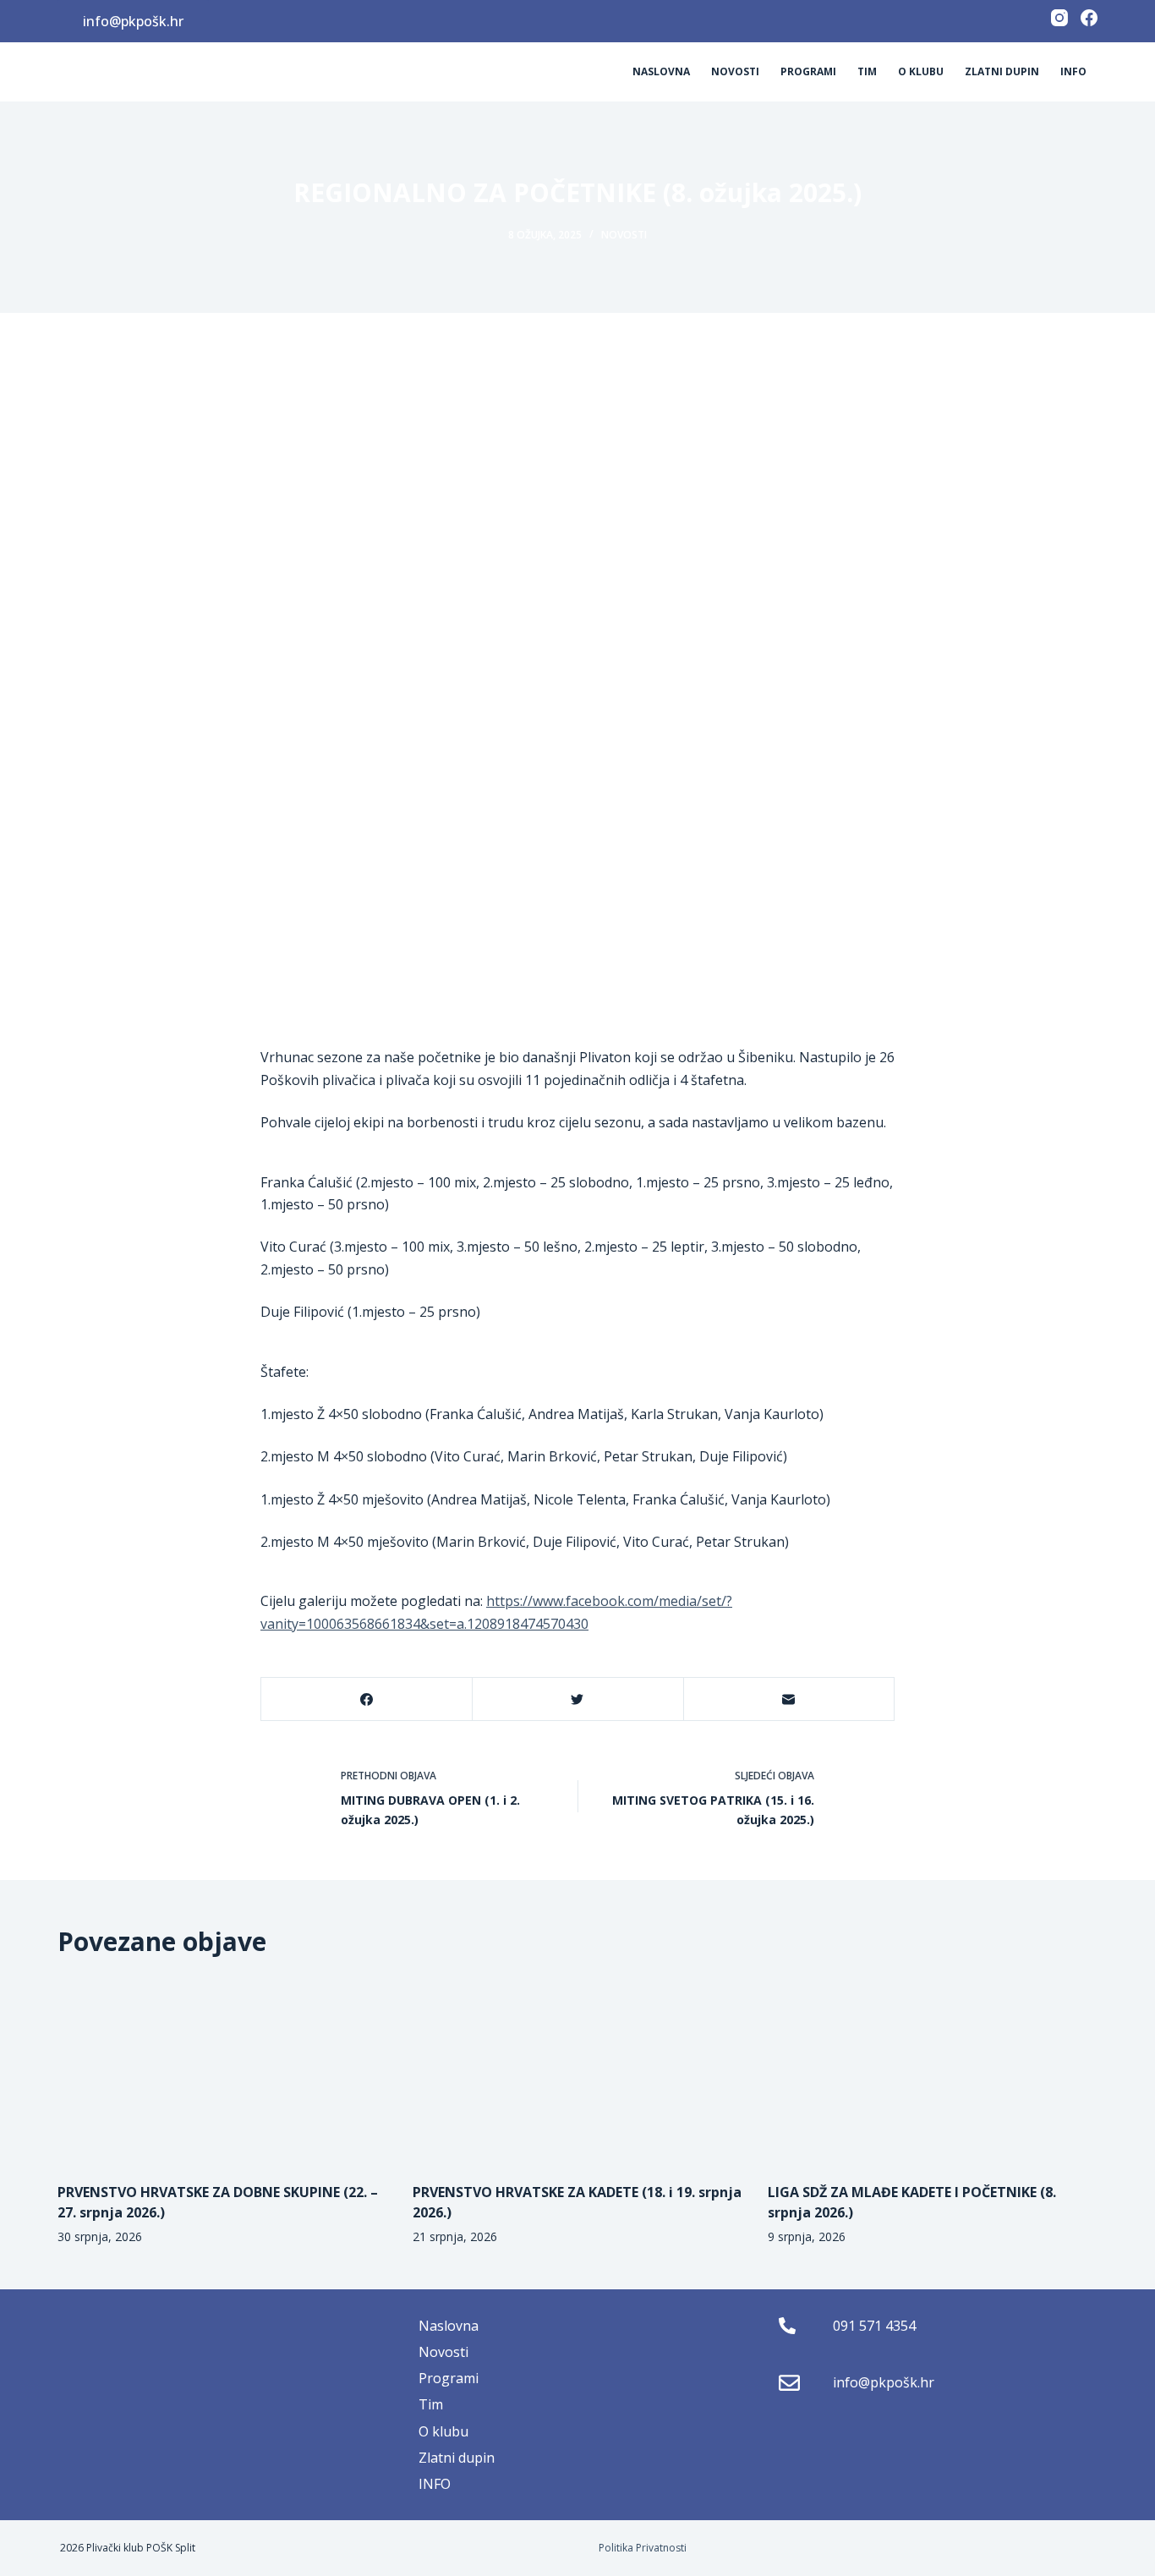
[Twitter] (577, 1699)
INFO (1073, 71)
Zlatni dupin (1002, 71)
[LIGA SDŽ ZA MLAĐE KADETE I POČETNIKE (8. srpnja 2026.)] (933, 2070)
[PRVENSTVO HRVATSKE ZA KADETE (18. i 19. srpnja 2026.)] (577, 2070)
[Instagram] (1059, 18)
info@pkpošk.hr (133, 21)
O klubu (921, 71)
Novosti (735, 71)
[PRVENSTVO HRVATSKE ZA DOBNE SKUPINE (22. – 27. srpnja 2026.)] (222, 2070)
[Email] (789, 1699)
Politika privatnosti (643, 2548)
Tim (867, 71)
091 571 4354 (874, 2326)
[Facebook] (1089, 18)
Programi (808, 71)
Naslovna (661, 71)
